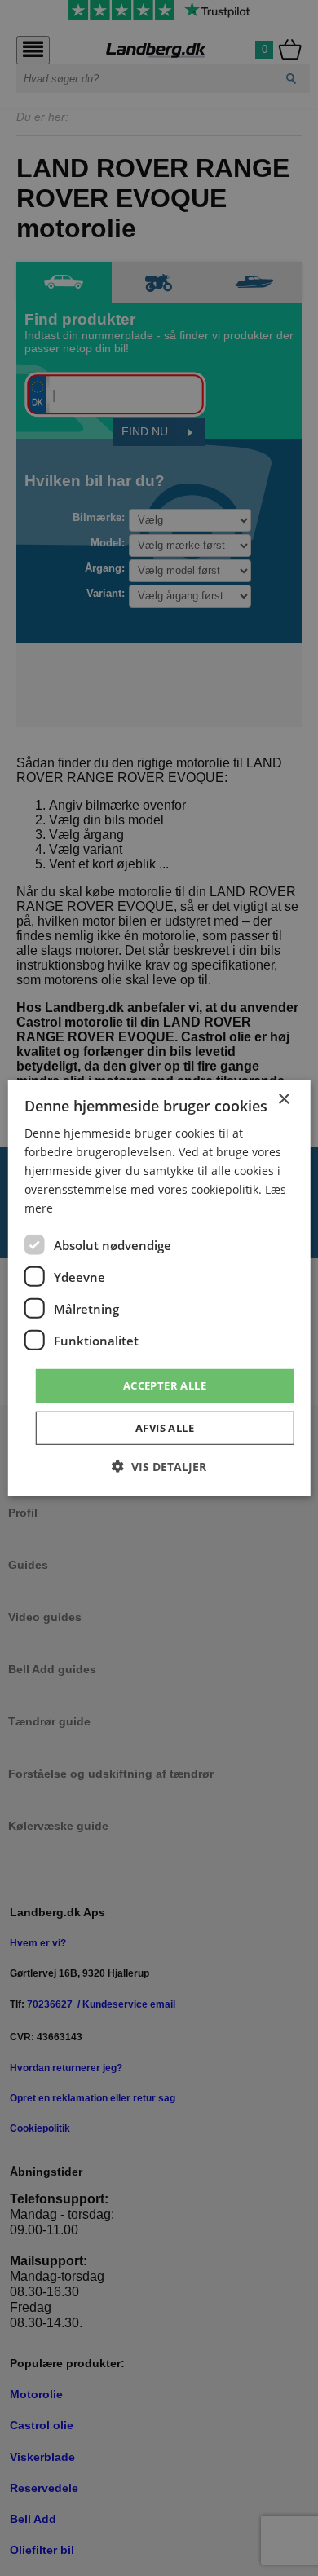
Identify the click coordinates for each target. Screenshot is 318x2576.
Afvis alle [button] (165, 1428)
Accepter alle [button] (165, 1385)
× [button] (283, 1099)
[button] (159, 1467)
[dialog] (159, 1288)
